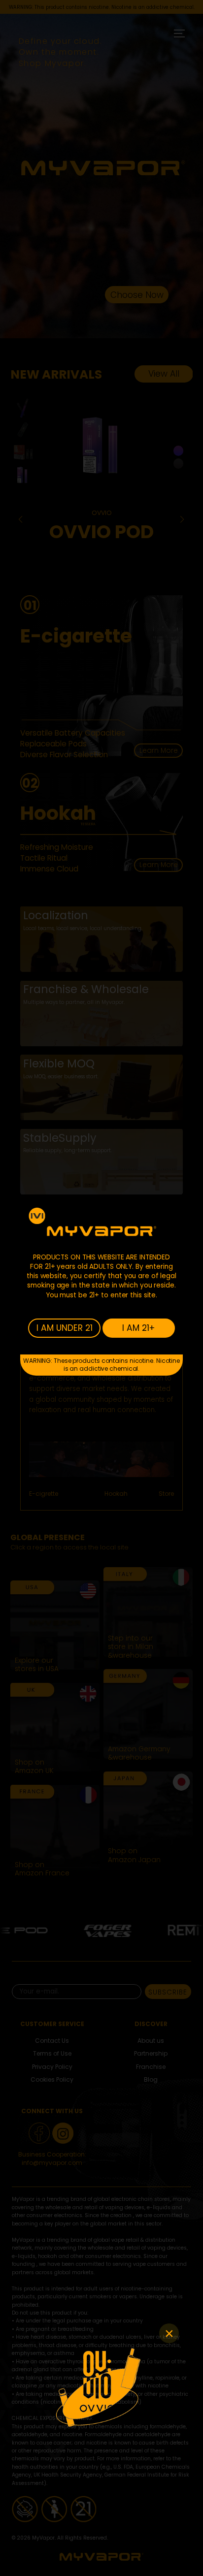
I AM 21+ (138, 1328)
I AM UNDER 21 (65, 1328)
